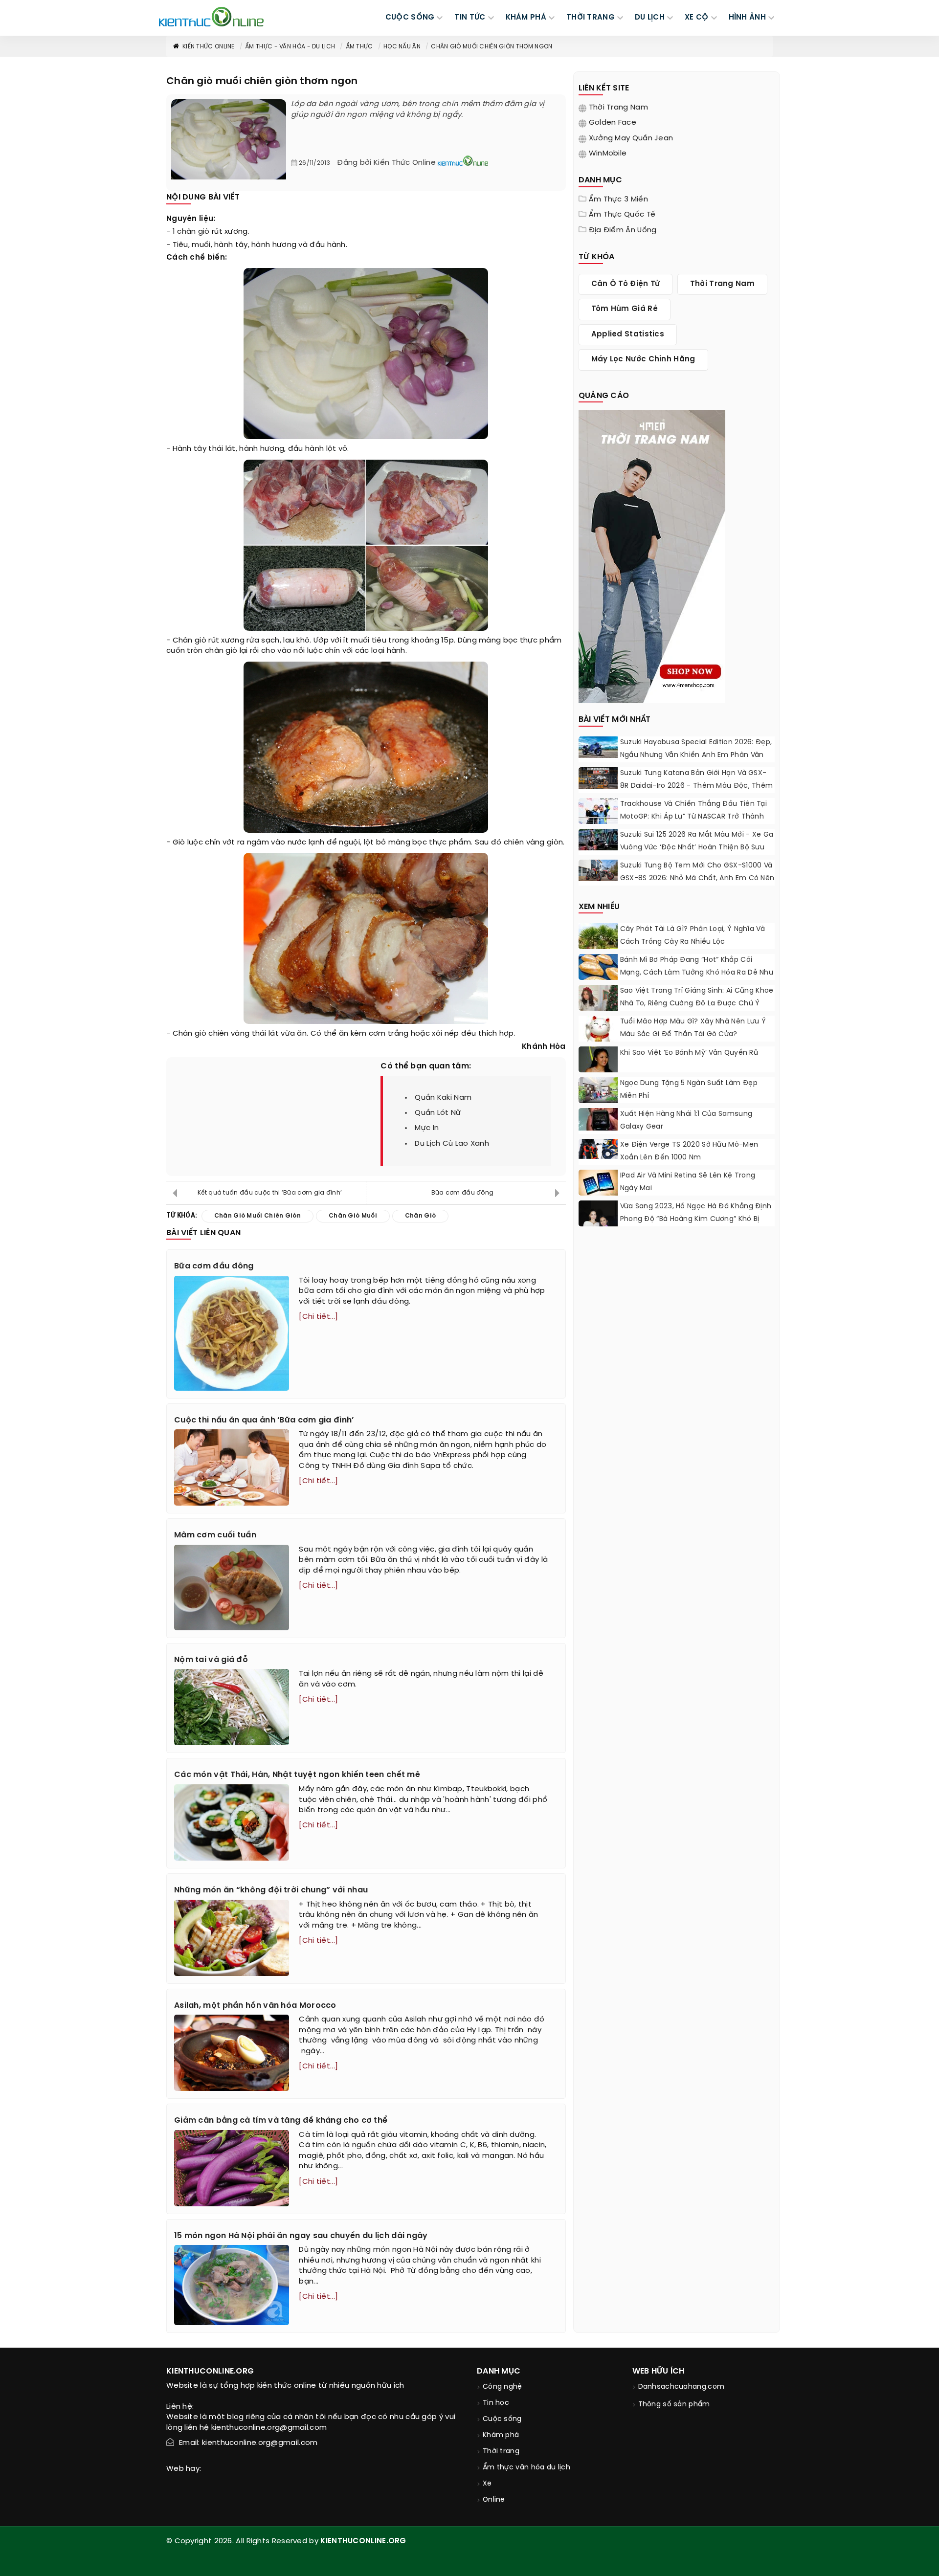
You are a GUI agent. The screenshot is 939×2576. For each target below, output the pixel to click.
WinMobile (608, 154)
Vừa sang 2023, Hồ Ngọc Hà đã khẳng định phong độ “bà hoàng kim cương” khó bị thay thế (696, 1219)
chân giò (193, 232)
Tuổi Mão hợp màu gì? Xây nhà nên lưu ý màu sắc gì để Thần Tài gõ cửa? (693, 1028)
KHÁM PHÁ (526, 18)
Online (494, 2500)
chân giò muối (353, 1216)
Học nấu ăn (402, 47)
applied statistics (628, 334)
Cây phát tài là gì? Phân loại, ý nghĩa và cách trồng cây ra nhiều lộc (693, 936)
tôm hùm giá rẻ (625, 309)
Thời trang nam (618, 108)
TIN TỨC (470, 18)
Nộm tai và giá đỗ (211, 1660)
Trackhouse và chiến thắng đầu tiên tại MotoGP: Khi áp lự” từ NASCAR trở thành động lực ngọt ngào (693, 817)
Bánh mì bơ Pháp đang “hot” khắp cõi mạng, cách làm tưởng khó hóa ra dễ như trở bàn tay (697, 973)
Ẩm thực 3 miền (618, 200)
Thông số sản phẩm (674, 2405)
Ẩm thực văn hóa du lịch (526, 2468)
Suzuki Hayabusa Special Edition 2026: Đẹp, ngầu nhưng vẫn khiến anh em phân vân (696, 749)
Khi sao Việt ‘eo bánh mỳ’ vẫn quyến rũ (689, 1053)
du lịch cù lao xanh (452, 1144)
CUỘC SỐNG (410, 18)
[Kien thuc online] (211, 17)
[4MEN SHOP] (652, 555)
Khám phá (501, 2435)
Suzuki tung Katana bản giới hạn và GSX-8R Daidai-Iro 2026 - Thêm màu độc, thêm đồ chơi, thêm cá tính (697, 786)
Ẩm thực (359, 47)
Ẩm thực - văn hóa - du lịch (290, 47)
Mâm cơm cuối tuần (215, 1535)
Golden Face (613, 123)
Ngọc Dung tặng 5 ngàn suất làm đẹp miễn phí (689, 1090)
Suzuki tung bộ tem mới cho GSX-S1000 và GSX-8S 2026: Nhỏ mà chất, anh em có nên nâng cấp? (697, 878)
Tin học (496, 2403)
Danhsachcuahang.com (682, 2387)
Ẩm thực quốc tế (622, 215)
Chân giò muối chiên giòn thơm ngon (492, 47)
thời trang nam (722, 284)
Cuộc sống (502, 2419)
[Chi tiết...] (318, 1317)
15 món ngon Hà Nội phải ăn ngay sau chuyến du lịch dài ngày (301, 2236)
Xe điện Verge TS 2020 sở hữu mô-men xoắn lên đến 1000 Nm (689, 1151)
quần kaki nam (443, 1098)
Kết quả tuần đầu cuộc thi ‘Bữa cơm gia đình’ (270, 1193)
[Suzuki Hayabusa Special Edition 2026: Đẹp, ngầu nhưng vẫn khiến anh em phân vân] (598, 747)
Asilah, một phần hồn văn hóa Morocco (255, 2006)
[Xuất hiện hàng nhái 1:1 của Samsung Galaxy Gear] (598, 1119)
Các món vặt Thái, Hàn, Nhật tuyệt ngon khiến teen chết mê (297, 1775)
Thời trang (501, 2452)
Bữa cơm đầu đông (463, 1193)
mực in (427, 1128)
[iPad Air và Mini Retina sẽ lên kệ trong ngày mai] (598, 1183)
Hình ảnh (747, 18)
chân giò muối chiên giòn (257, 1216)
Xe (487, 2484)
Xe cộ (697, 18)
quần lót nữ (438, 1113)
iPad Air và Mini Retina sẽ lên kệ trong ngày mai (688, 1182)
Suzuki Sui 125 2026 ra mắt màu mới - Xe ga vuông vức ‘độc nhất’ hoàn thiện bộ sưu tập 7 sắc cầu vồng (697, 848)
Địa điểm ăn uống (623, 230)
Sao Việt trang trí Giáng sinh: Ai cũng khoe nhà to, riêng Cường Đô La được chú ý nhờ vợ (697, 1004)
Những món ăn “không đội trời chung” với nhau (271, 1890)
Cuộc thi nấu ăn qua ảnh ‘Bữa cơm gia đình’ (264, 1420)
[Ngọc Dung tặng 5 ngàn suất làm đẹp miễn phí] (598, 1090)
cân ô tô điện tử (626, 284)
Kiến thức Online (209, 47)
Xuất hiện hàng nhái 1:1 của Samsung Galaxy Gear (686, 1121)
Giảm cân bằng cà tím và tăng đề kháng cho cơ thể (281, 2121)
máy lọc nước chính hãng (643, 359)
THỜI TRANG (591, 18)
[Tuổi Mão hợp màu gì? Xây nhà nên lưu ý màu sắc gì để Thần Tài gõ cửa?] (598, 1035)
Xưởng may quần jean (631, 138)
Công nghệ (503, 2387)
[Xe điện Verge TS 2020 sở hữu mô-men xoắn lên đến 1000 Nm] (598, 1149)
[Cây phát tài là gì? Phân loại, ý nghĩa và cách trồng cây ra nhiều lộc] (598, 942)
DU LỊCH (650, 18)
